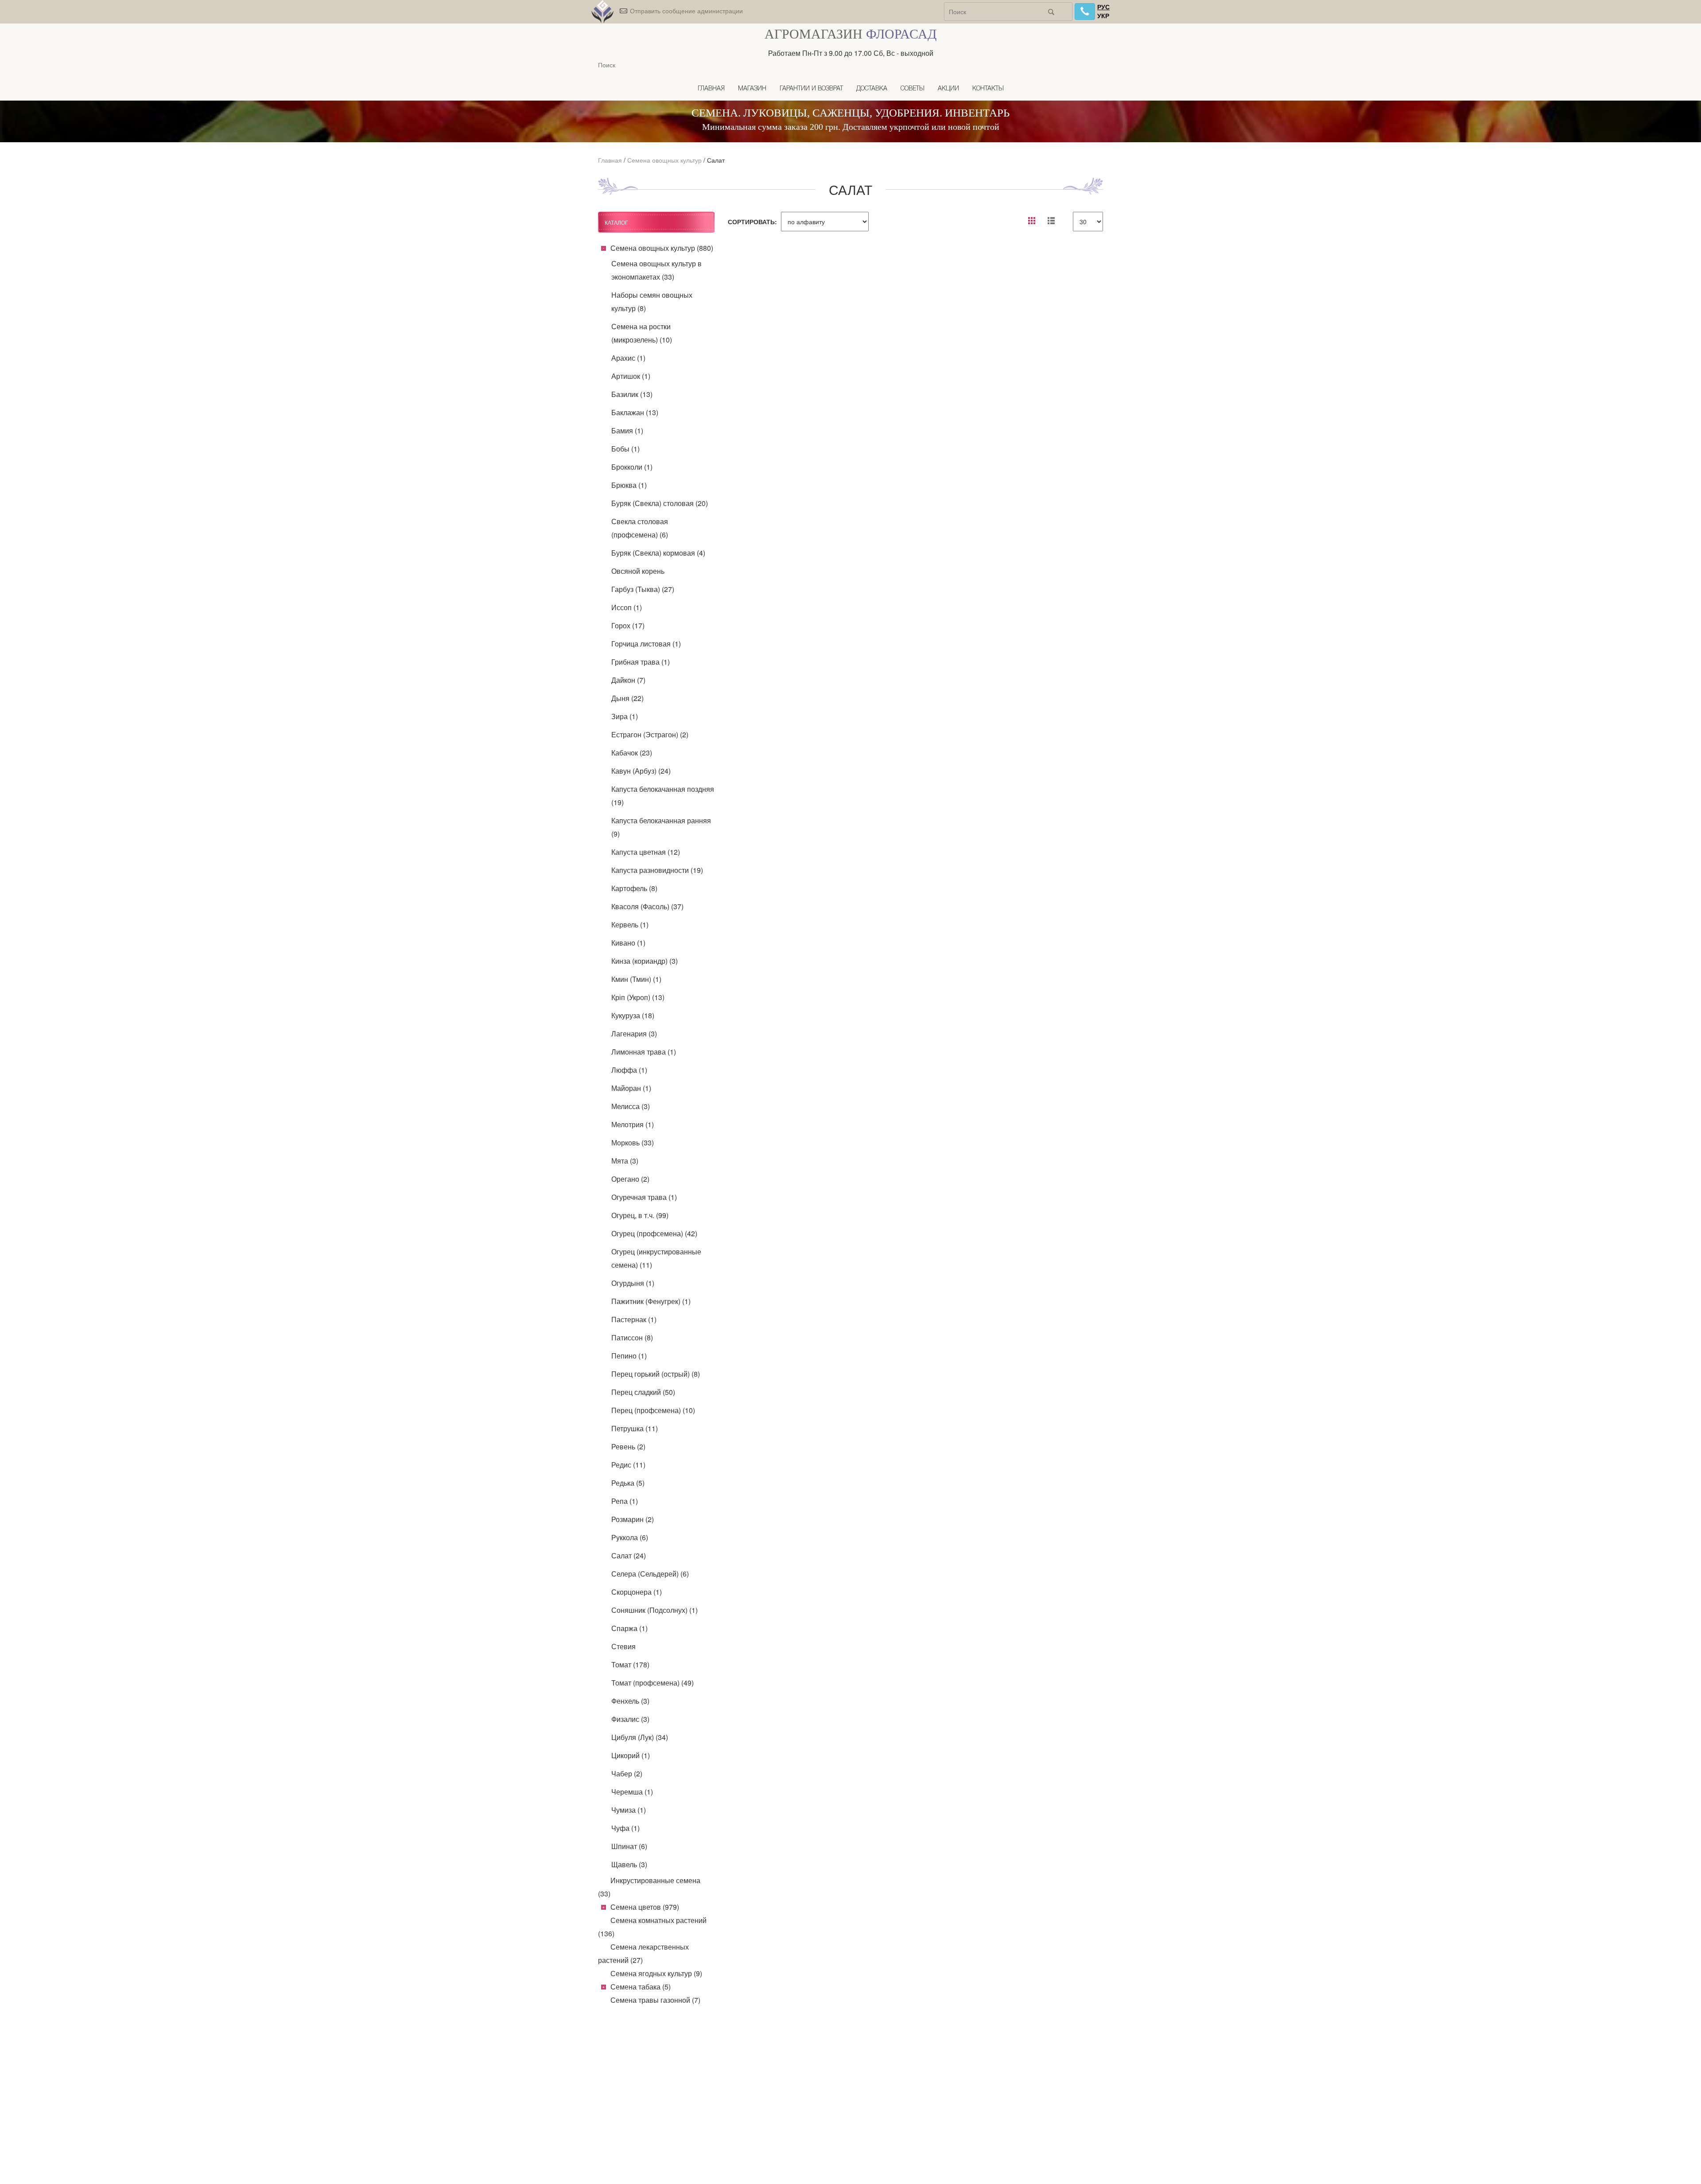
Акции (948, 89)
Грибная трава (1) (641, 662)
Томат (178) (630, 1664)
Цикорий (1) (631, 1755)
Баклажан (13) (635, 412)
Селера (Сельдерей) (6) (650, 1574)
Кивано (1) (628, 943)
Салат (716, 160)
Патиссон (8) (632, 1337)
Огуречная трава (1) (644, 1197)
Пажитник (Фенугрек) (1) (651, 1301)
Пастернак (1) (634, 1319)
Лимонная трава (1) (644, 1052)
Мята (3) (625, 1161)
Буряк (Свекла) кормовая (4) (658, 553)
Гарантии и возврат (811, 89)
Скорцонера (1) (637, 1592)
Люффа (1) (629, 1070)
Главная (711, 89)
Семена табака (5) (641, 1987)
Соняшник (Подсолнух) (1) (654, 1610)
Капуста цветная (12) (646, 852)
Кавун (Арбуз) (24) (641, 771)
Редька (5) (628, 1483)
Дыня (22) (627, 698)
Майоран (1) (631, 1088)
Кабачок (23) (632, 753)
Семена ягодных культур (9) (656, 1973)
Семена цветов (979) (645, 1907)
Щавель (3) (629, 1864)
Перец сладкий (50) (643, 1392)
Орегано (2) (630, 1179)
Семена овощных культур (664, 160)
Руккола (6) (630, 1537)
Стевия (623, 1646)
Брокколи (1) (632, 467)
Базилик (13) (632, 394)
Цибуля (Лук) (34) (640, 1737)
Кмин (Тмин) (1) (636, 979)
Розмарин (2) (633, 1519)
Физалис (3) (630, 1719)
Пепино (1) (629, 1356)
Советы (913, 89)
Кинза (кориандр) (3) (645, 961)
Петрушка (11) (635, 1428)
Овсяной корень (638, 571)
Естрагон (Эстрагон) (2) (650, 734)
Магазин (752, 89)
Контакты (988, 89)
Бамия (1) (627, 430)
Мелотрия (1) (633, 1124)
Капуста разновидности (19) (657, 870)
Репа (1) (625, 1501)
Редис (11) (628, 1465)
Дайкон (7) (628, 680)
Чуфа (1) (625, 1828)
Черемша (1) (632, 1792)
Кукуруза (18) (633, 1015)
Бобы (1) (625, 449)
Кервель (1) (630, 925)
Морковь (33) (633, 1143)
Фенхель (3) (630, 1701)
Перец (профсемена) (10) (653, 1410)
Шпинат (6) (629, 1846)
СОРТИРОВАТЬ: (752, 222)
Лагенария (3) (634, 1034)
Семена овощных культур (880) (662, 248)
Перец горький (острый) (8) (656, 1374)
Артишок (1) (631, 376)
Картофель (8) (634, 888)
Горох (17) (628, 625)
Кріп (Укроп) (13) (638, 997)
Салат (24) (629, 1555)
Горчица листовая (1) (646, 644)
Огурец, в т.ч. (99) (640, 1215)
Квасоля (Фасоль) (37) (647, 906)
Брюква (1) (629, 485)
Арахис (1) (628, 358)
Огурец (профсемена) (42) (654, 1233)
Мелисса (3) (631, 1106)
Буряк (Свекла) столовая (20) (660, 503)
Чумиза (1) (629, 1810)
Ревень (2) (628, 1446)
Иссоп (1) (627, 607)
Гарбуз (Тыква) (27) (643, 589)
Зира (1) (625, 716)
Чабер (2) (627, 1773)
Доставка (872, 89)
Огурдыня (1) (633, 1283)
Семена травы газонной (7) (655, 2000)
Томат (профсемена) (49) (652, 1683)
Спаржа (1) (629, 1628)
